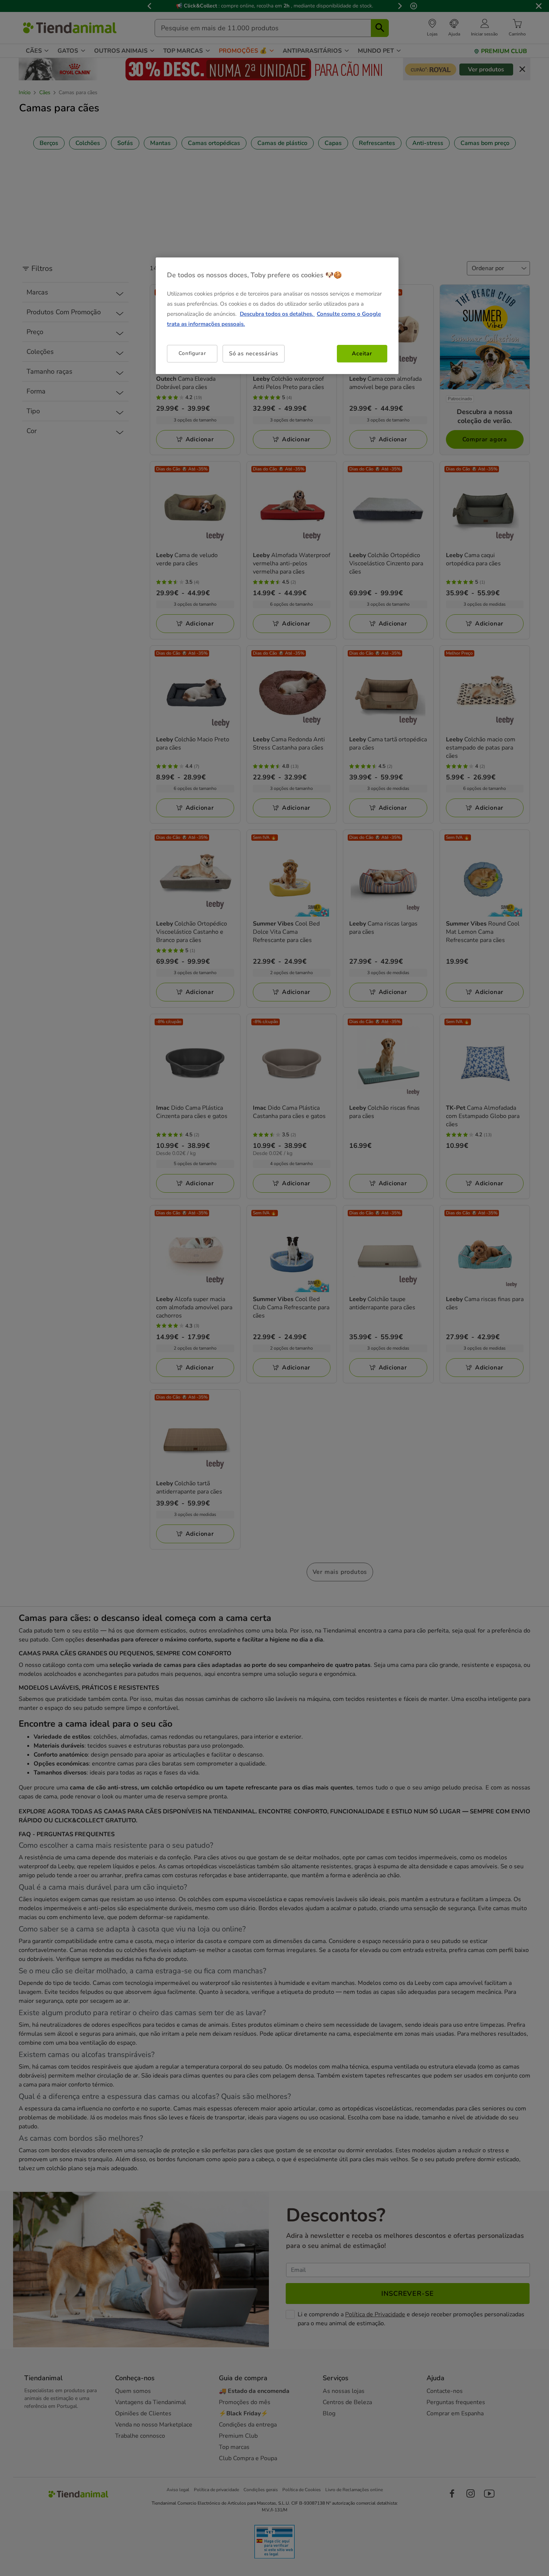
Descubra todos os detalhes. (277, 314)
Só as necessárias (254, 354)
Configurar (192, 354)
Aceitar (362, 354)
